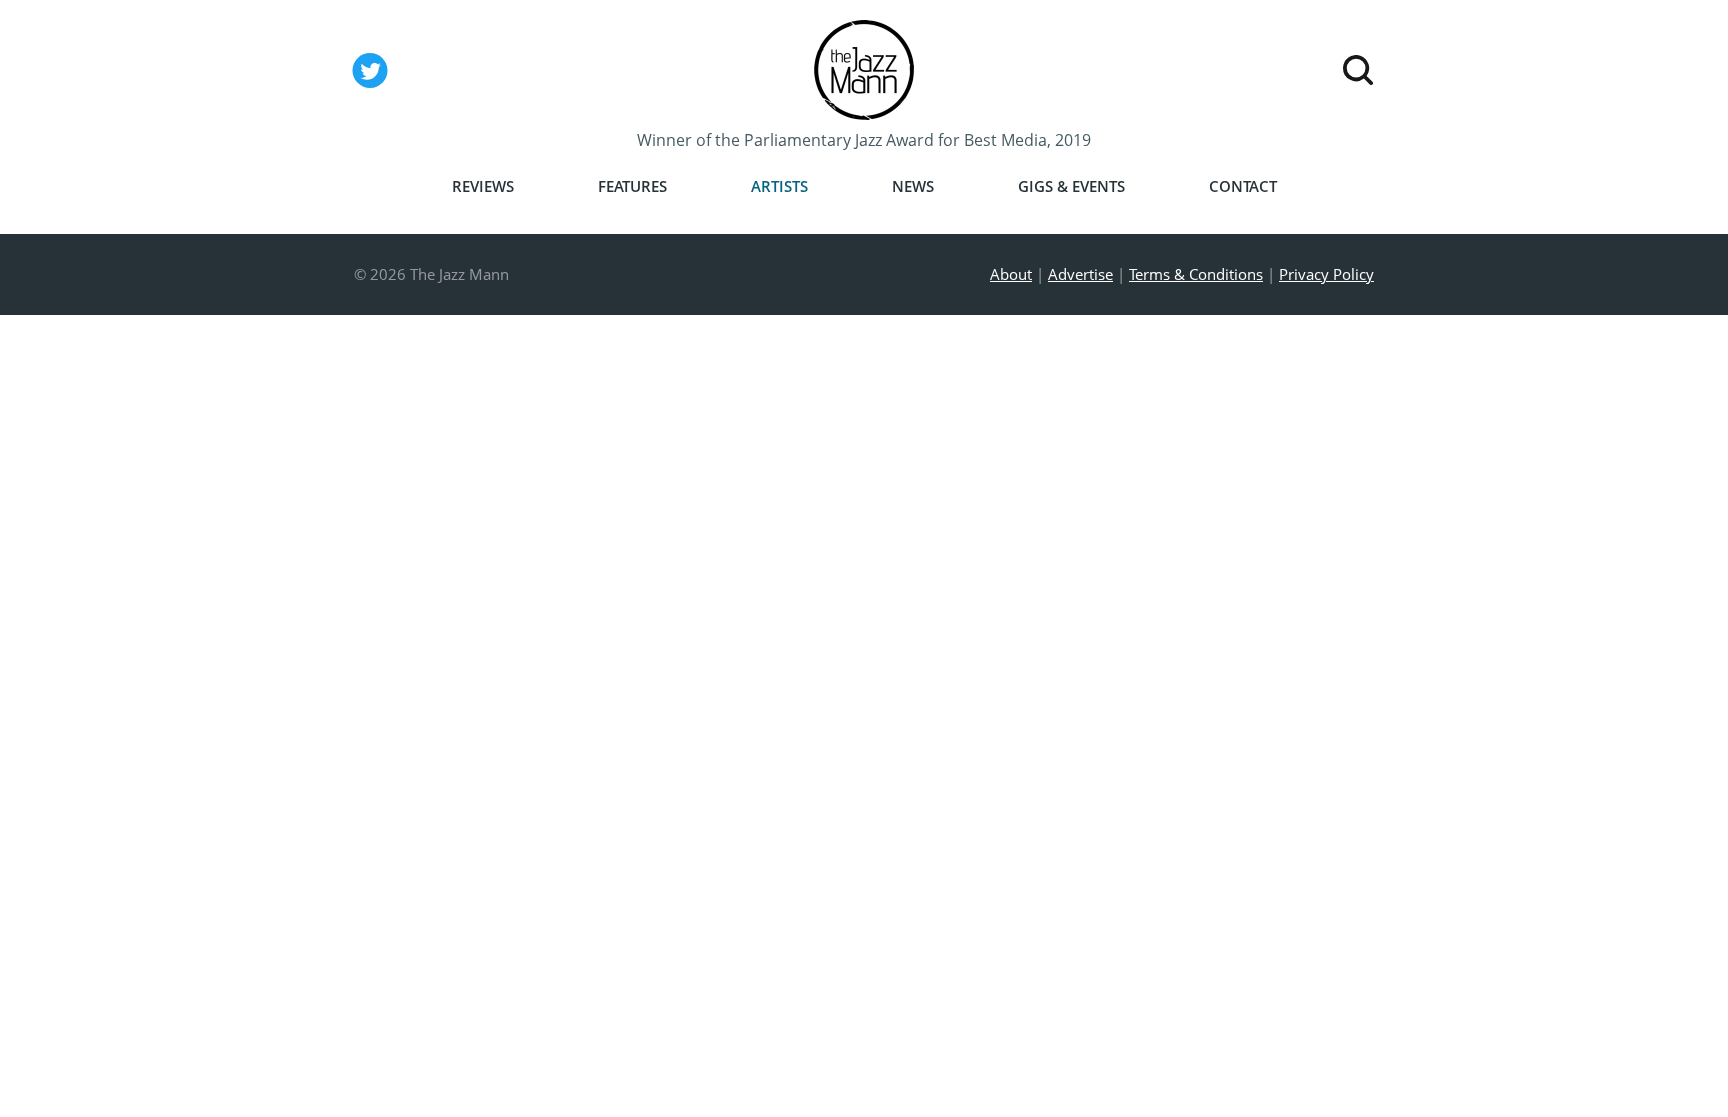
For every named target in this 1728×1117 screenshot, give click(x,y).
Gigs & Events (1071, 186)
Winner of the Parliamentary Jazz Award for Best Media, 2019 (864, 140)
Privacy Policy (1326, 274)
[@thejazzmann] (370, 87)
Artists (779, 186)
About (1011, 274)
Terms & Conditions (1196, 274)
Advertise (1080, 274)
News (913, 186)
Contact (1243, 186)
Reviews (483, 186)
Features (632, 186)
